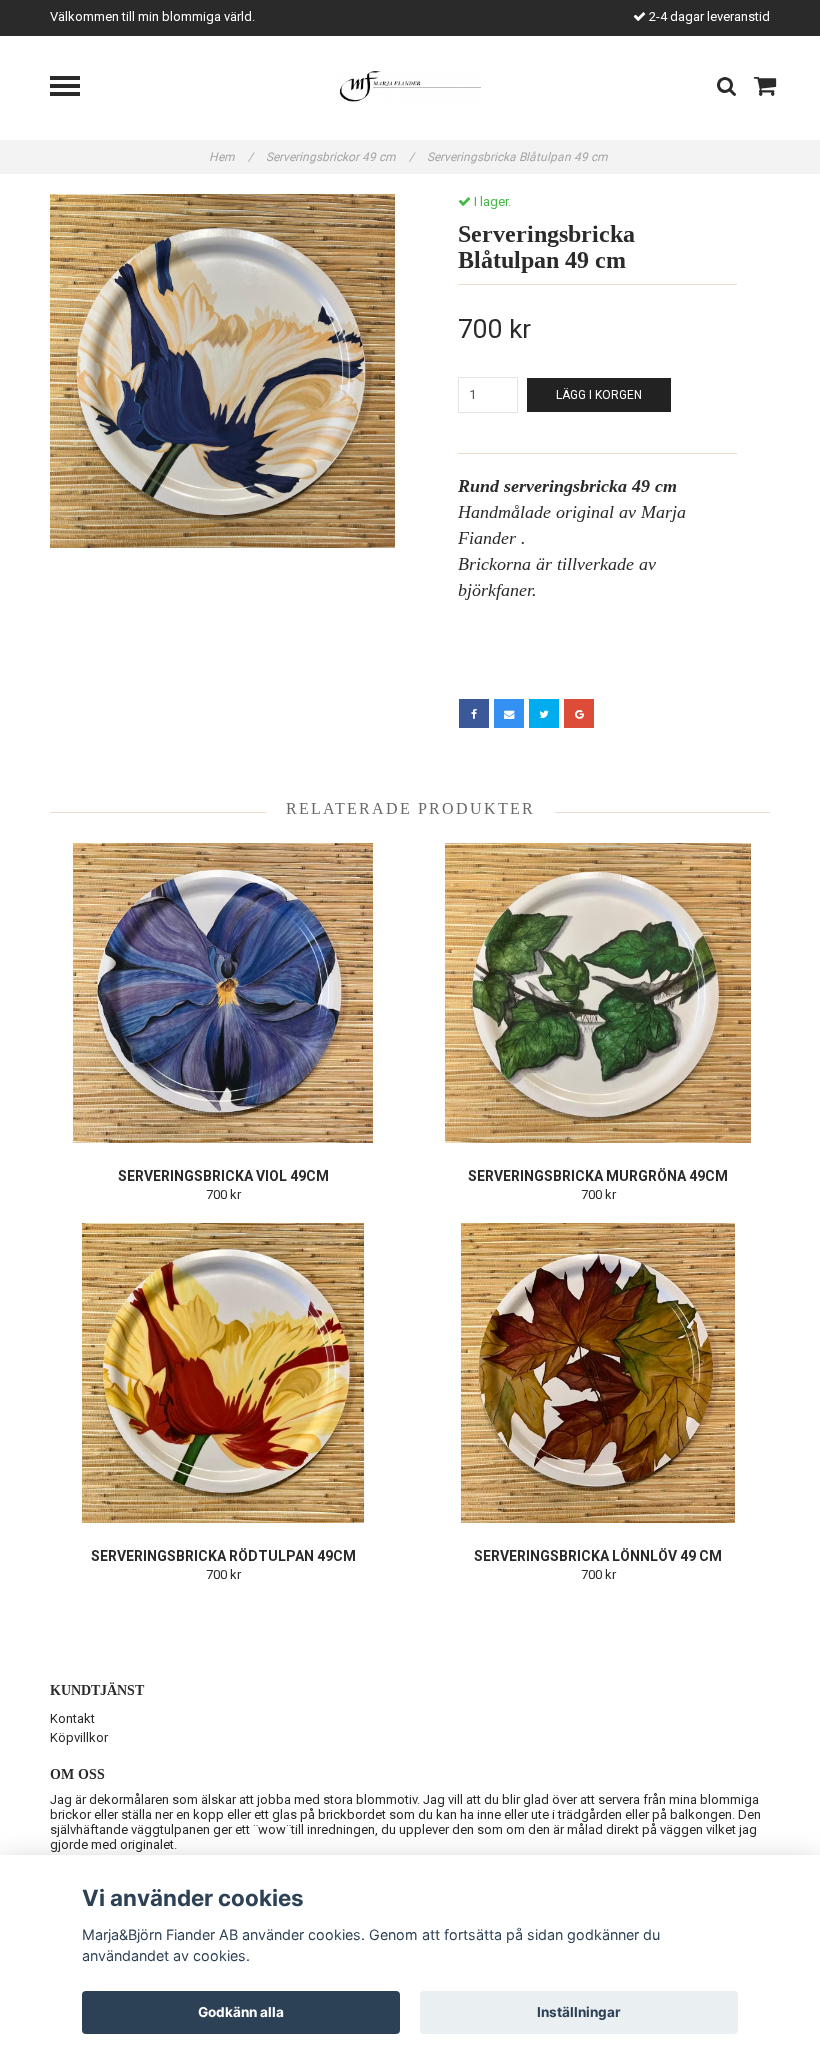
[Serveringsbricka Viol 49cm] (223, 993)
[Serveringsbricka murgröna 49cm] (598, 993)
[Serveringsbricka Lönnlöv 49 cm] (598, 1373)
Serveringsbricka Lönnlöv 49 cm (598, 1556)
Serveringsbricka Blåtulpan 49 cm (519, 157)
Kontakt (72, 1718)
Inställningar (579, 2012)
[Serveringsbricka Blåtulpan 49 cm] (222, 371)
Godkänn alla (241, 2012)
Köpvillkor (79, 1737)
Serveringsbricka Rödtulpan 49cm (223, 1556)
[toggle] (75, 88)
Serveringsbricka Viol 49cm (223, 1176)
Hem (231, 157)
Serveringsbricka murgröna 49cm (598, 1176)
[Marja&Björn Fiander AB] (410, 85)
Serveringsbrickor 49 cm (340, 157)
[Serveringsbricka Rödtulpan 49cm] (223, 1373)
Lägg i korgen (599, 395)
